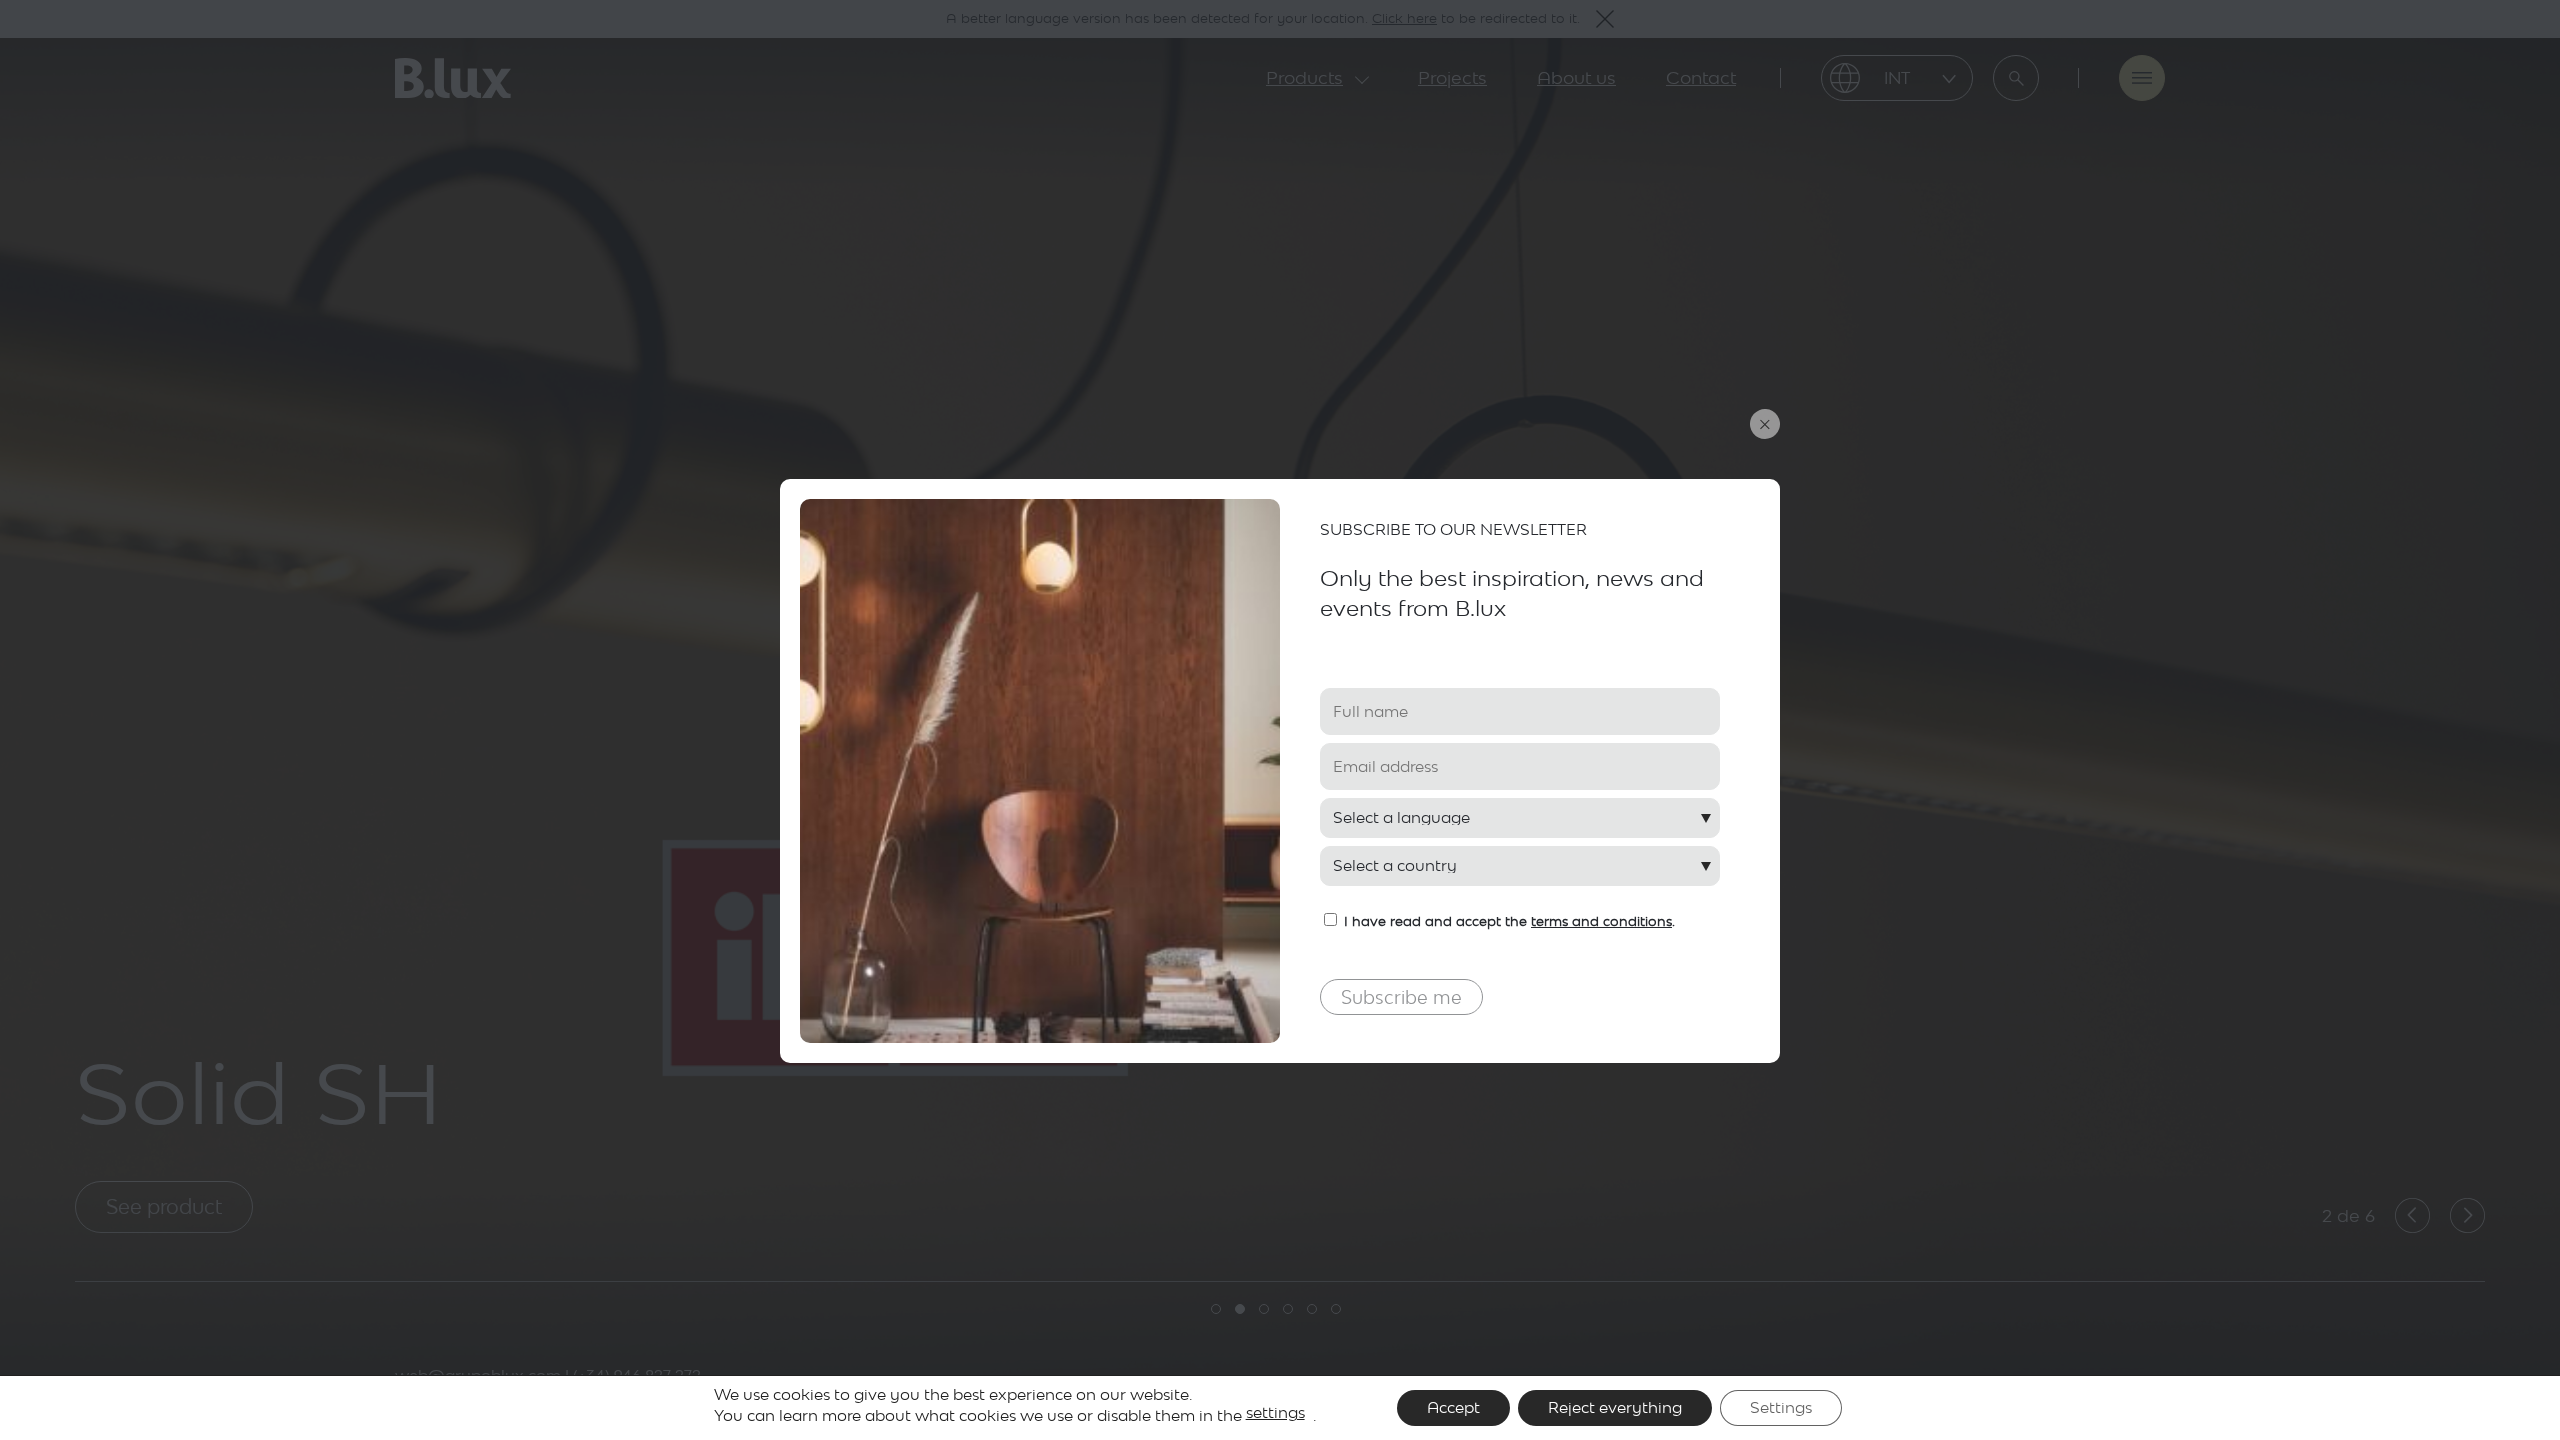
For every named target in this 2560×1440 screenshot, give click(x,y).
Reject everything (1615, 1407)
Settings (1781, 1407)
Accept (1453, 1407)
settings (1275, 1412)
